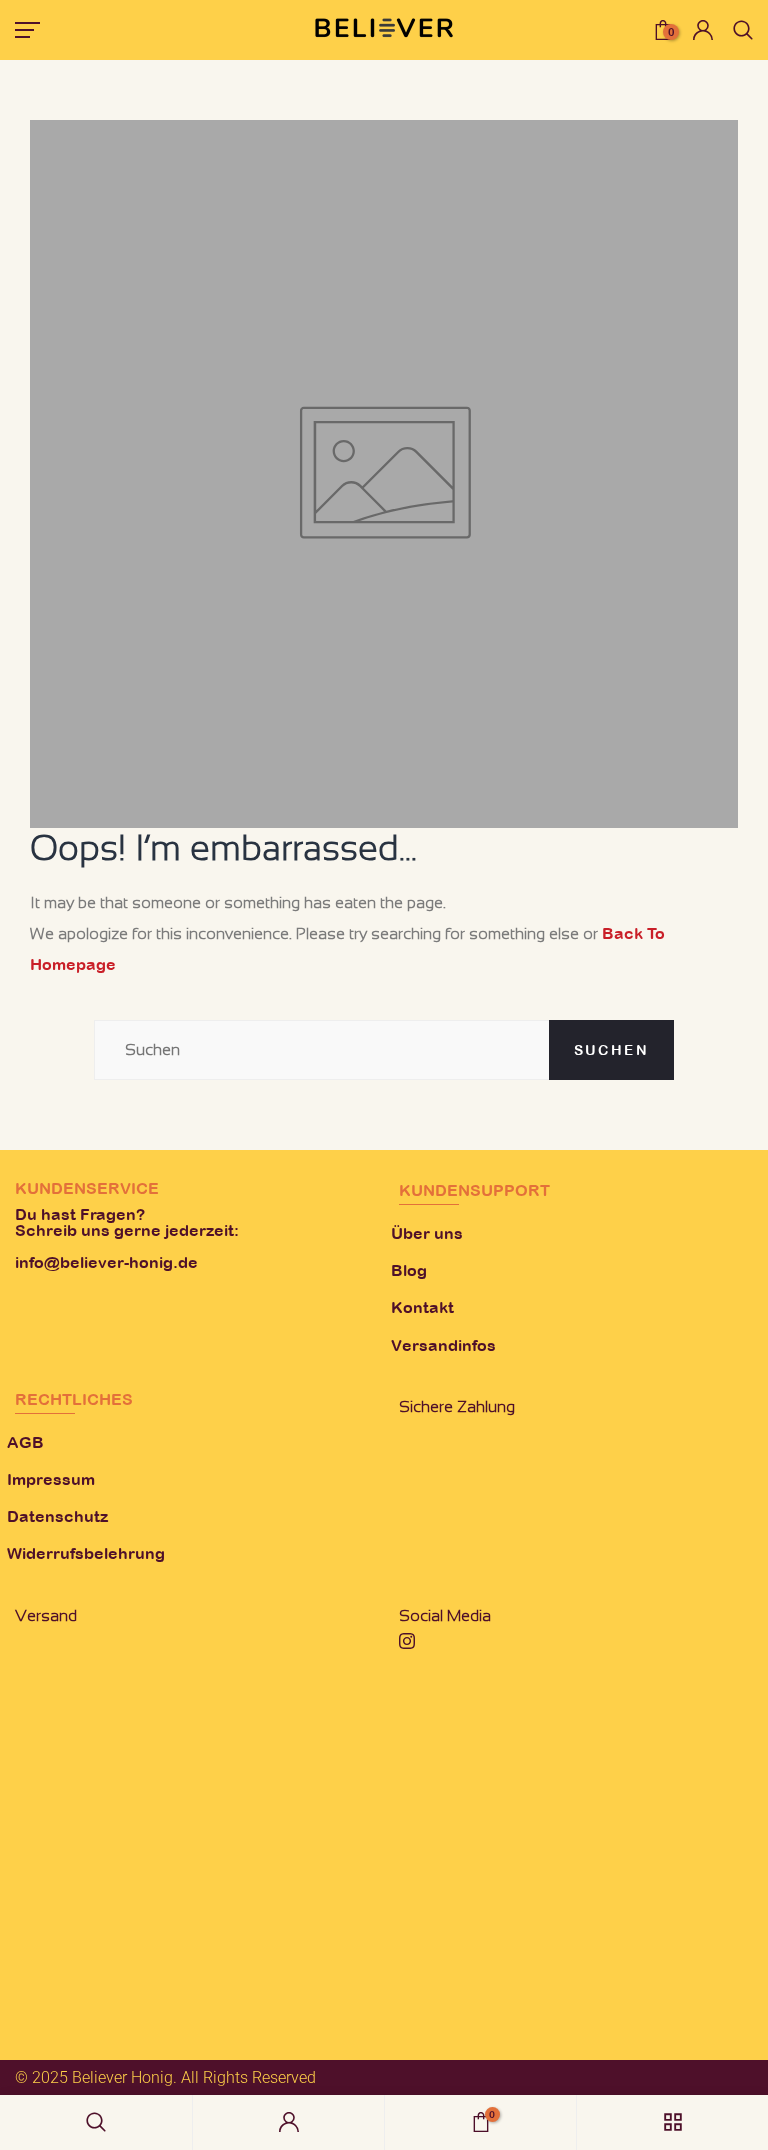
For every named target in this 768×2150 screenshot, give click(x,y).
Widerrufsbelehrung (86, 1553)
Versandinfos (443, 1345)
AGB (25, 1442)
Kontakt (422, 1307)
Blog (409, 1270)
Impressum (51, 1479)
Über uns (427, 1233)
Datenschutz (57, 1516)
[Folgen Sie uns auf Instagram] (407, 1642)
